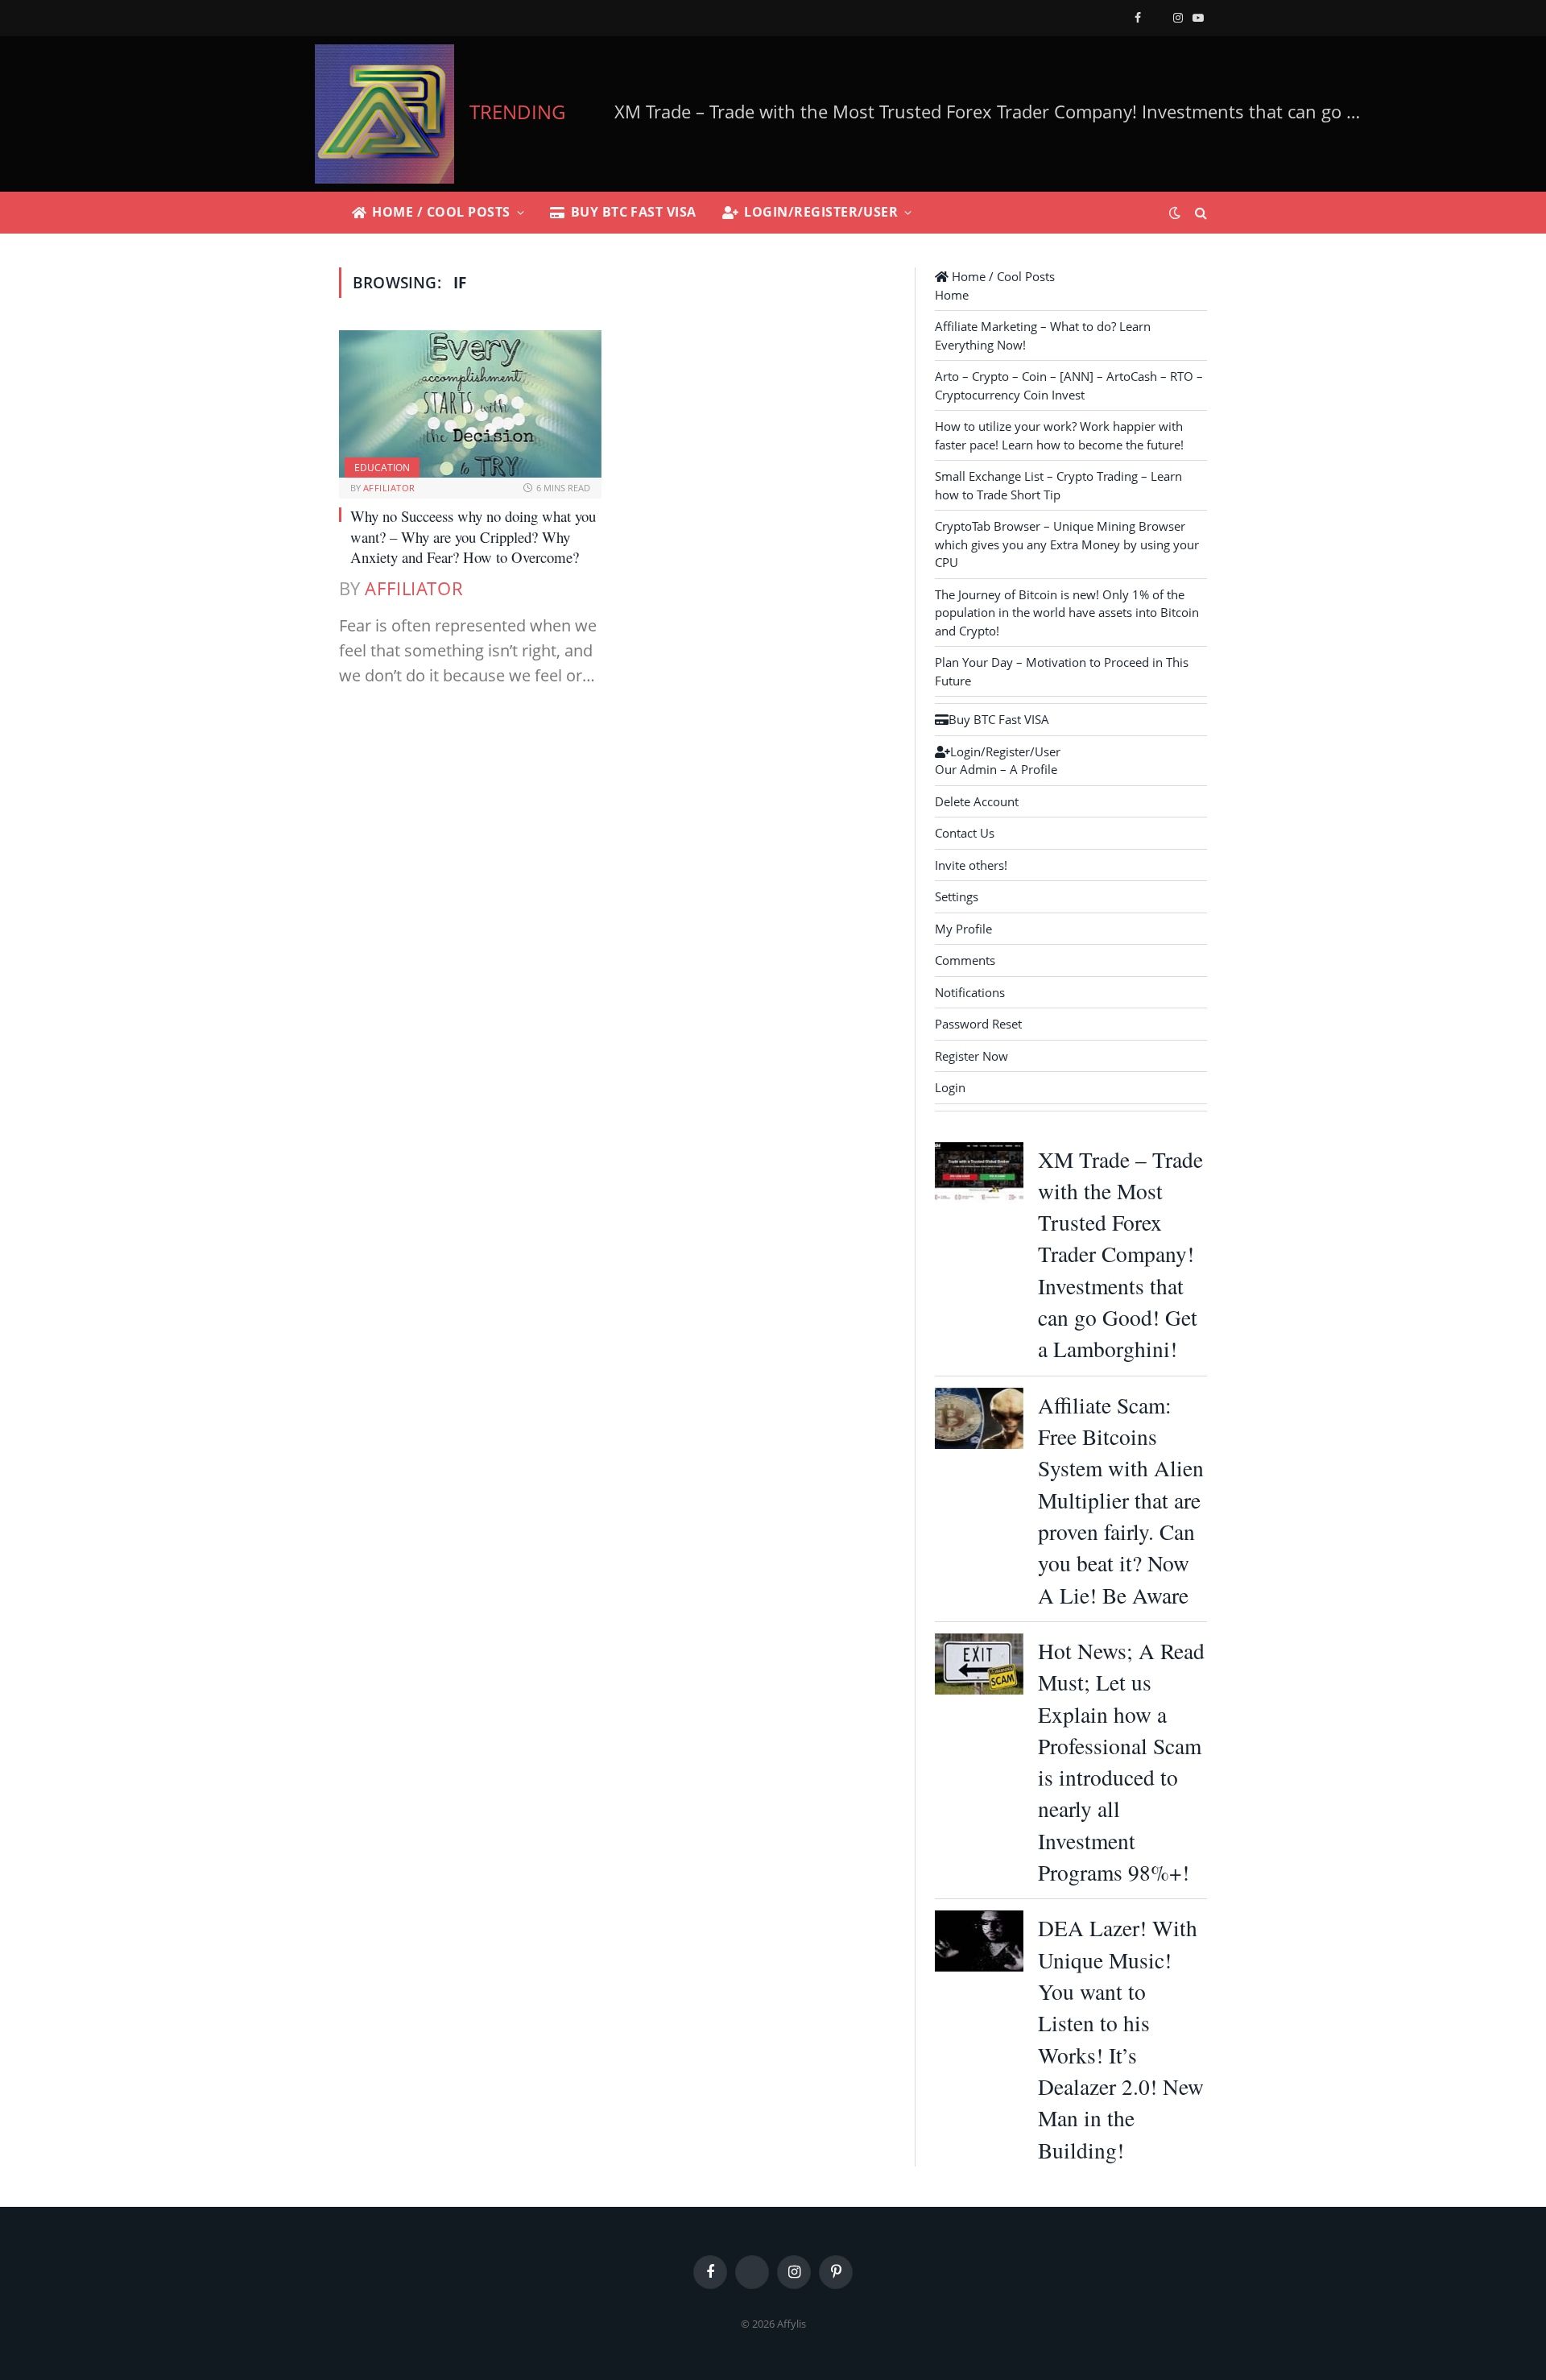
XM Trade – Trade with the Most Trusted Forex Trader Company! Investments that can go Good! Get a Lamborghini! (1120, 1254)
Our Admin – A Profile (996, 769)
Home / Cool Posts (441, 212)
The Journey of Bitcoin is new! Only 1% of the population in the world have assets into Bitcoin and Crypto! (1067, 613)
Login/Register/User (821, 212)
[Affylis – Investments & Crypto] (384, 114)
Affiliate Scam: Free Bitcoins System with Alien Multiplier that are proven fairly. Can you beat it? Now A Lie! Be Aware (1002, 112)
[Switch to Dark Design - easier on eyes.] (1175, 213)
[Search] (1199, 213)
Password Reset (978, 1024)
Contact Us (965, 833)
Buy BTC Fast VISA (634, 212)
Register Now (971, 1056)
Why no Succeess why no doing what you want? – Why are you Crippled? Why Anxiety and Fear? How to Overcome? (473, 536)
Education (382, 468)
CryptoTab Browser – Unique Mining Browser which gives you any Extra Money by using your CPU (1067, 544)
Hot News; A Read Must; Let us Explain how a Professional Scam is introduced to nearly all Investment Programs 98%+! (1121, 1761)
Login (950, 1087)
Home (952, 295)
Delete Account (977, 801)
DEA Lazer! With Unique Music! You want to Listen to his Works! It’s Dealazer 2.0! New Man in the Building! (1121, 2039)
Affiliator (389, 488)
